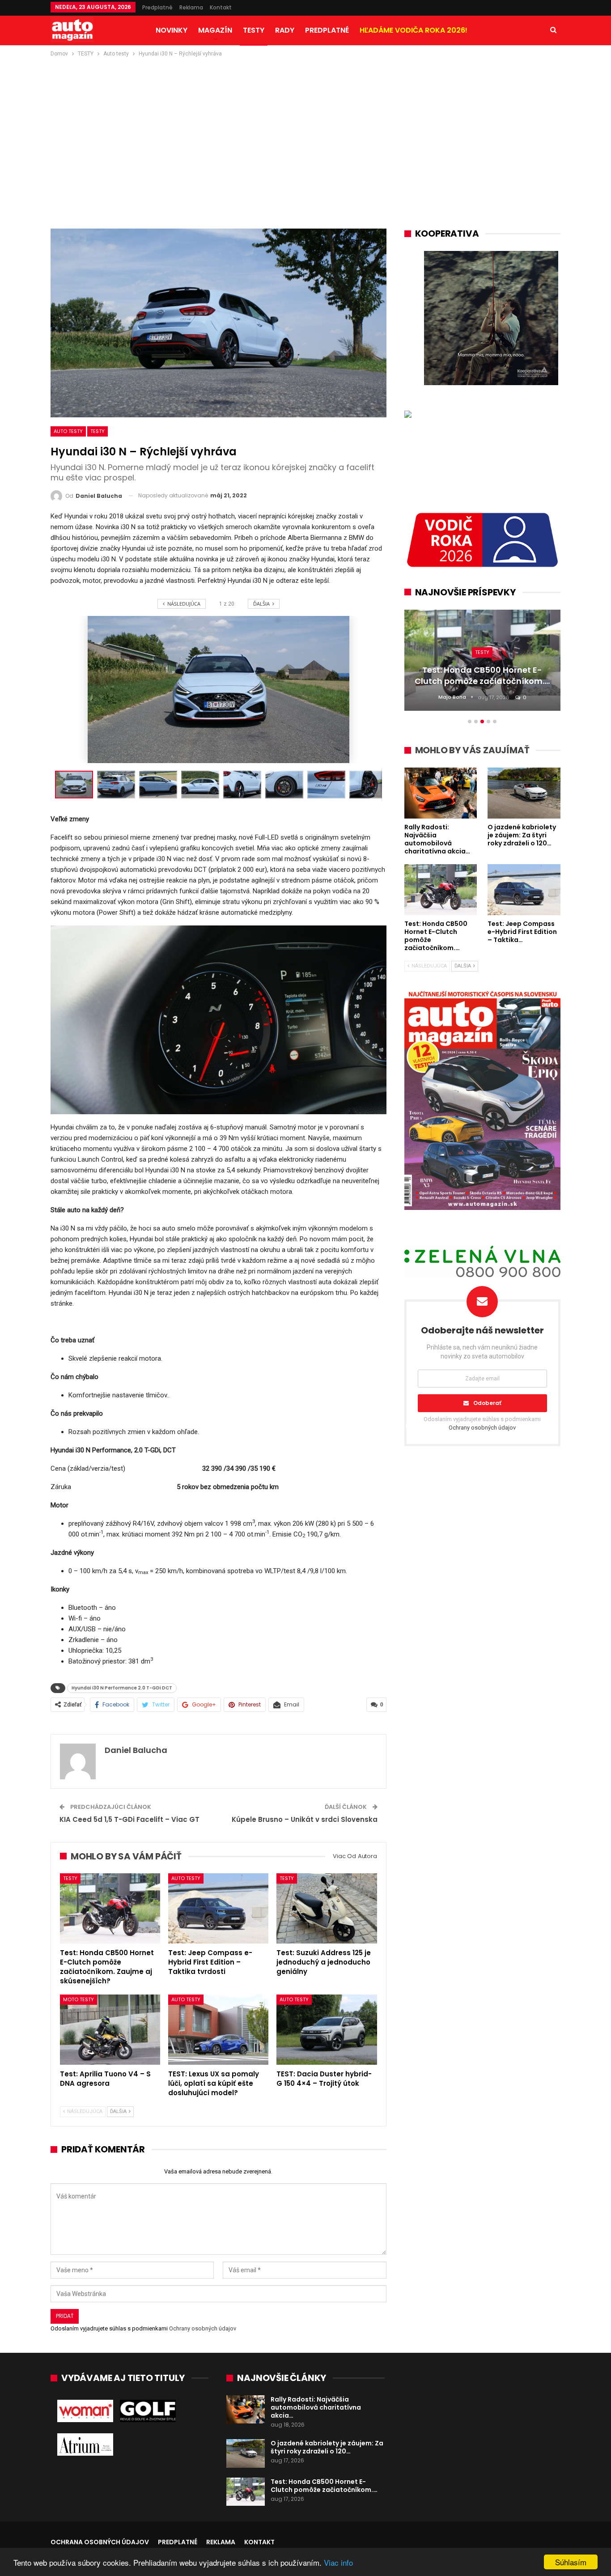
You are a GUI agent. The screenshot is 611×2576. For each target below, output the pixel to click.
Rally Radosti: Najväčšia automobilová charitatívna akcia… (316, 2407)
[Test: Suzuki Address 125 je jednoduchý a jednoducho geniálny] (327, 1908)
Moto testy (78, 1999)
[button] (118, 785)
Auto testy (68, 431)
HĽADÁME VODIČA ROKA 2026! (414, 30)
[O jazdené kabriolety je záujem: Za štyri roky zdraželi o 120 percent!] (246, 2453)
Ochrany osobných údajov (203, 2328)
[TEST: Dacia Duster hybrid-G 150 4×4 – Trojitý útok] (327, 2030)
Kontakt (221, 7)
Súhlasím (571, 2562)
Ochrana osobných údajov (100, 2542)
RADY (285, 30)
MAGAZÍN (215, 30)
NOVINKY (172, 30)
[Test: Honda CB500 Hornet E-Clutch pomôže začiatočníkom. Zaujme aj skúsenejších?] (110, 1908)
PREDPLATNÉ (327, 30)
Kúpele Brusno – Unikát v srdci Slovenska (305, 1819)
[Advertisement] (305, 126)
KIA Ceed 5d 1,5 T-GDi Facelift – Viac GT (129, 1819)
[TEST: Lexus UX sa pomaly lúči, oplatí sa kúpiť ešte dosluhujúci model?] (218, 2030)
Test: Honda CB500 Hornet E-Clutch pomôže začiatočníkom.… (324, 2486)
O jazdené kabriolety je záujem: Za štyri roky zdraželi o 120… (327, 2447)
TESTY (254, 30)
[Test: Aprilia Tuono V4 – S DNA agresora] (110, 2030)
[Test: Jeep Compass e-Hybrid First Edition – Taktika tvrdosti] (218, 1908)
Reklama (191, 7)
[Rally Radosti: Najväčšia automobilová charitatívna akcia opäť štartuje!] (246, 2410)
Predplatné (157, 7)
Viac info (338, 2562)
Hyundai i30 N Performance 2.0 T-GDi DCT (122, 1688)
